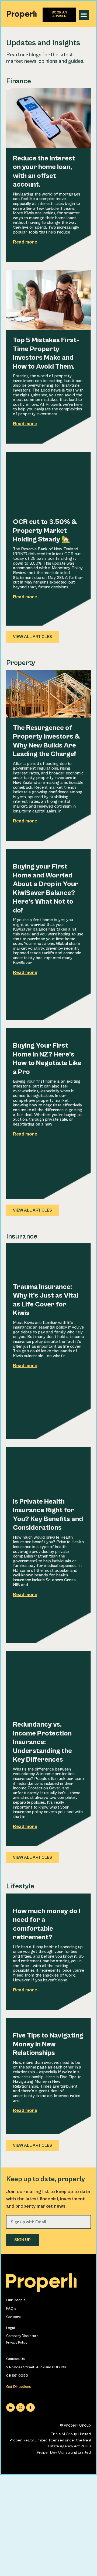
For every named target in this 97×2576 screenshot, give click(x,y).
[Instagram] (20, 2407)
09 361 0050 (17, 2376)
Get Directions (19, 2387)
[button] (84, 15)
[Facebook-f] (30, 2407)
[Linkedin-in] (11, 2407)
